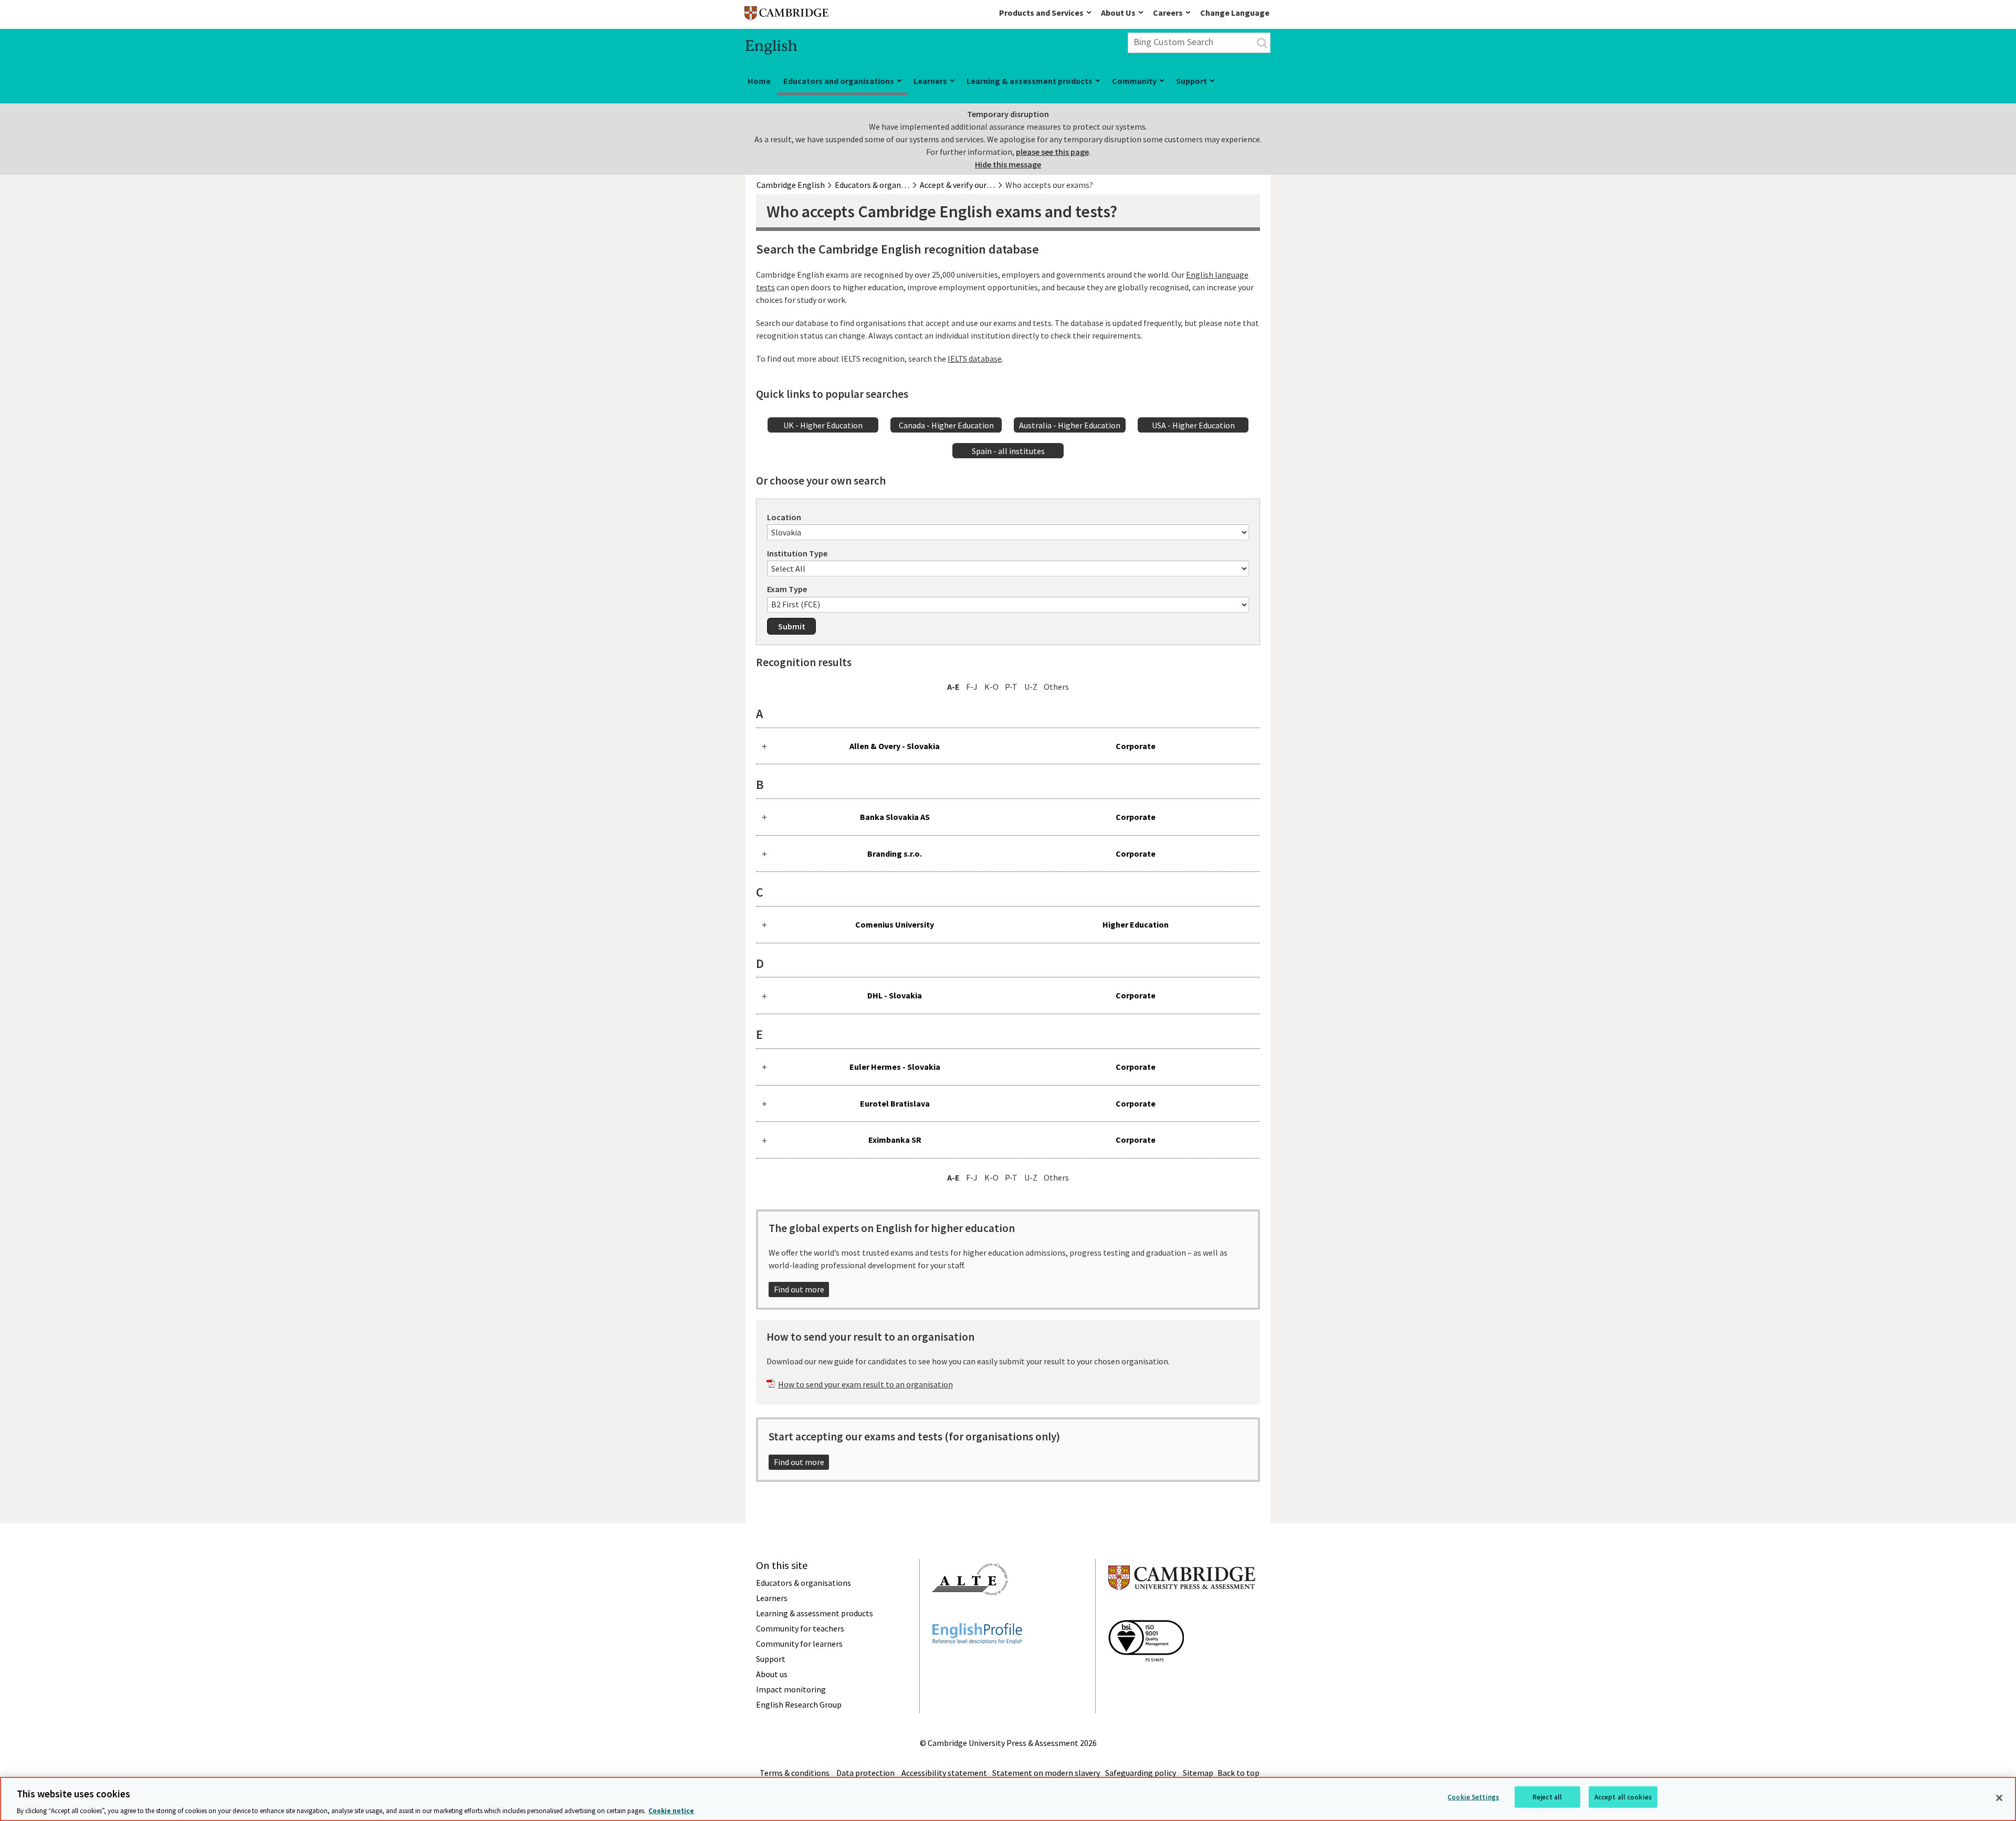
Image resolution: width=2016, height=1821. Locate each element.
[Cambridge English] (786, 15)
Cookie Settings (1473, 1797)
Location (784, 517)
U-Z (1031, 687)
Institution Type (797, 553)
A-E (953, 687)
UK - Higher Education (823, 425)
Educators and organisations (839, 81)
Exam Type (787, 589)
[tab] (1008, 746)
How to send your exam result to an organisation (865, 1384)
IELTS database (975, 359)
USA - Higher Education (1193, 425)
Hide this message (1008, 164)
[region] (1008, 1799)
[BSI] (1146, 1680)
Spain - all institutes (1008, 451)
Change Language (1235, 13)
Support (1191, 81)
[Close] (1999, 1798)
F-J (972, 687)
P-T (1011, 687)
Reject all (1547, 1797)
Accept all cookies (1623, 1797)
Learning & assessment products (1030, 81)
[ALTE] (970, 1614)
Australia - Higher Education (1070, 425)
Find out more (799, 1289)
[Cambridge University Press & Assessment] (1182, 1611)
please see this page (1052, 152)
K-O (991, 687)
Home (759, 81)
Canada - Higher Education (946, 425)
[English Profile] (977, 1663)
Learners (930, 81)
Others (1056, 687)
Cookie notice (671, 1810)
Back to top (1238, 1773)
